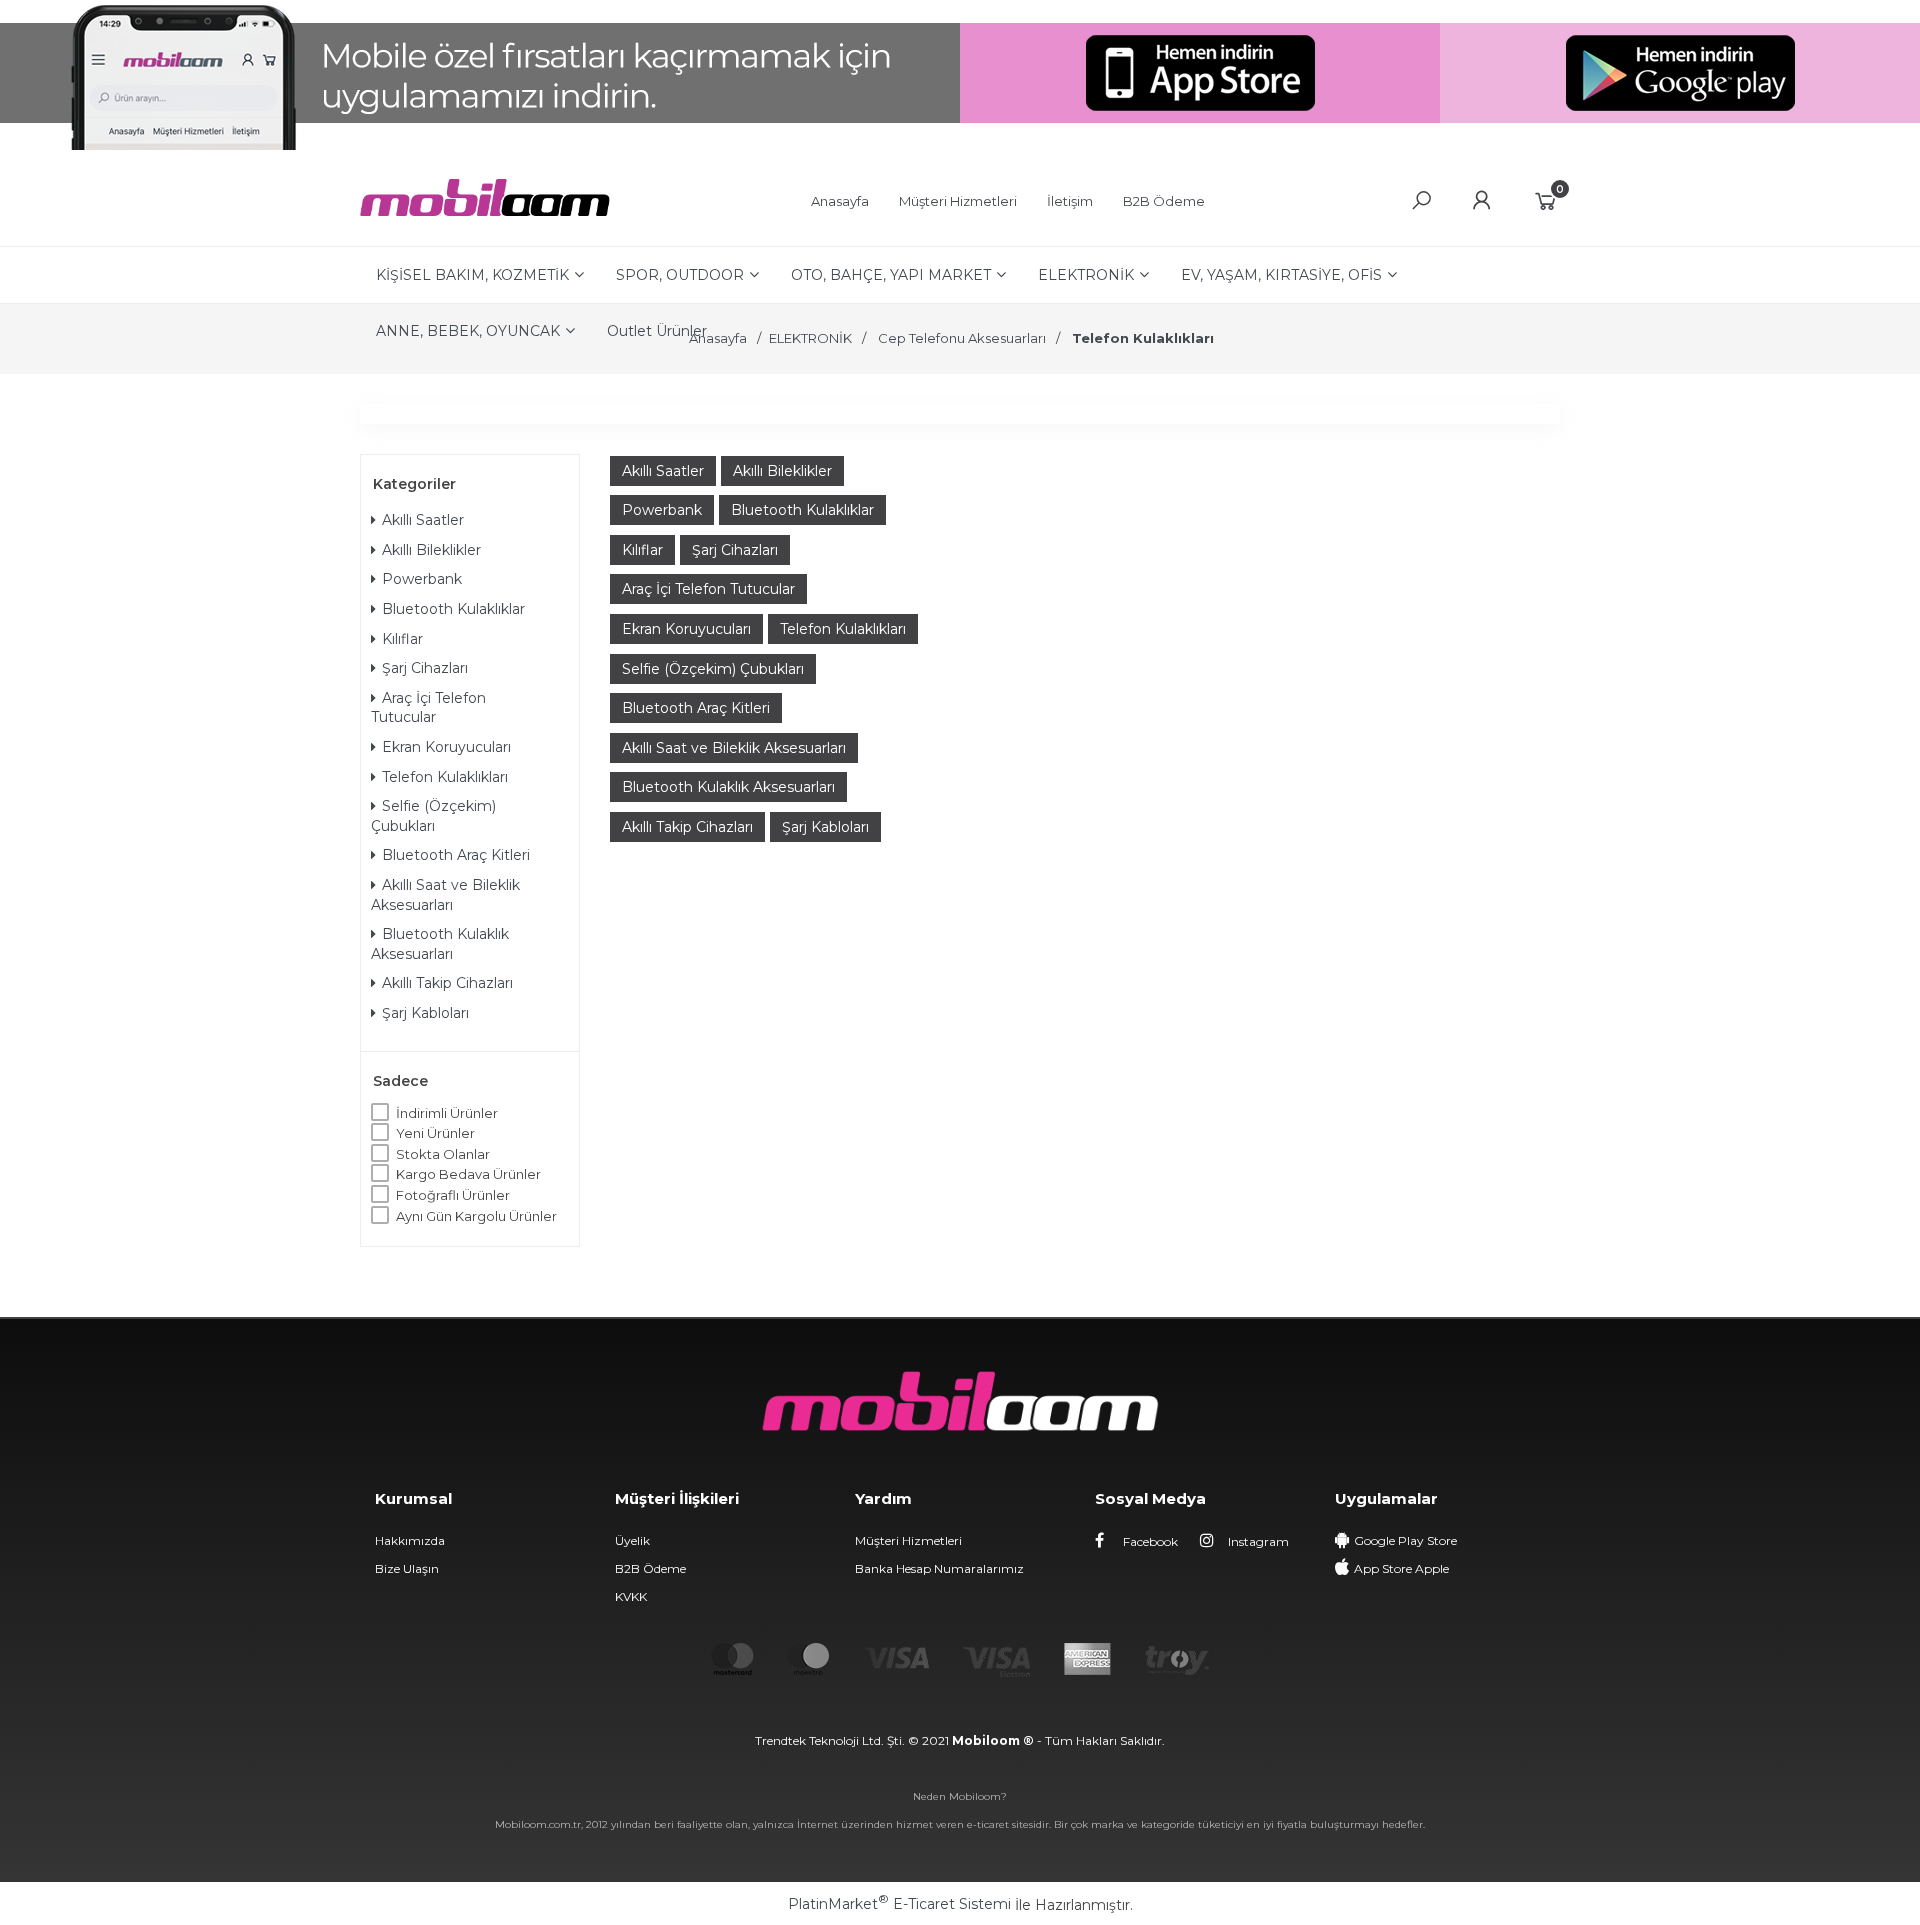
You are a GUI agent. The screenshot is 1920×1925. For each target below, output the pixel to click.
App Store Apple (1401, 1568)
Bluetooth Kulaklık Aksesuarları (440, 944)
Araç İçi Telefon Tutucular (428, 708)
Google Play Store (1405, 1540)
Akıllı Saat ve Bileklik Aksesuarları (445, 895)
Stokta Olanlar (443, 1154)
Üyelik (632, 1540)
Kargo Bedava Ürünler (468, 1174)
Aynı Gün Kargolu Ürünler (476, 1216)
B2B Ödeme (650, 1568)
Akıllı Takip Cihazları (447, 983)
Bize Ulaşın (407, 1568)
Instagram (1257, 1541)
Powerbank (422, 579)
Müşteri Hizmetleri (908, 1540)
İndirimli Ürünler (447, 1113)
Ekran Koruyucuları (446, 747)
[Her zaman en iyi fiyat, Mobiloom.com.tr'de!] (485, 211)
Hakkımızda (410, 1540)
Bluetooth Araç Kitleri (456, 855)
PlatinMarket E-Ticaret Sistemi (899, 1904)
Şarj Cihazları (425, 668)
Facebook (1149, 1541)
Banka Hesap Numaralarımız (939, 1568)
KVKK (631, 1596)
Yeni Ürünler (435, 1133)
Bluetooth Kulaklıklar (453, 609)
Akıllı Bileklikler (431, 550)
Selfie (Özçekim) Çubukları (433, 816)
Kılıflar (402, 639)
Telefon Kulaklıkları (445, 777)
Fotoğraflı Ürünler (453, 1195)
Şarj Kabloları (425, 1013)
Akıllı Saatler (423, 520)
